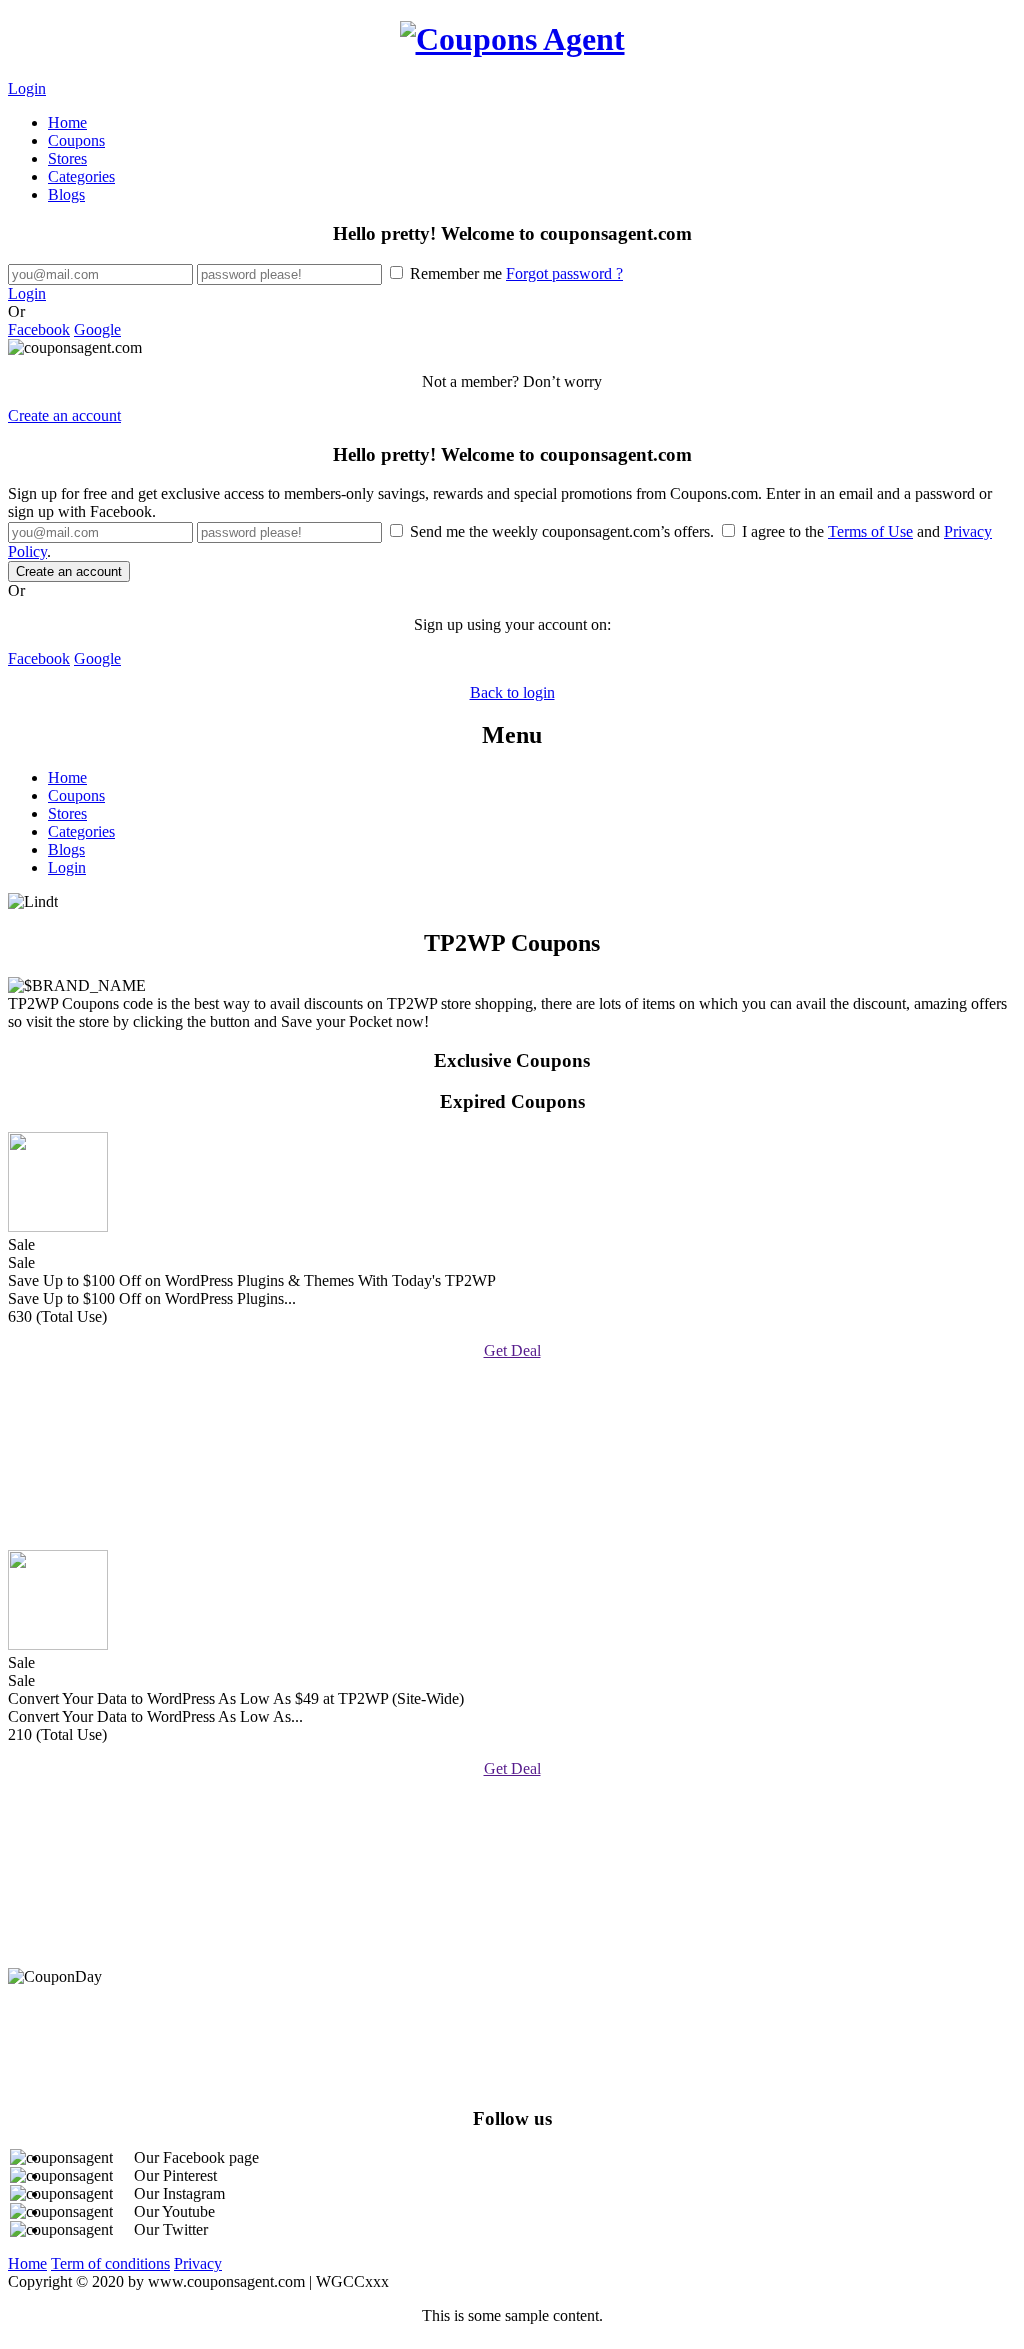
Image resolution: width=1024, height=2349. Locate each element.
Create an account (64, 415)
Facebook (39, 329)
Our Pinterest (175, 2175)
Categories (81, 176)
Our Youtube (174, 2211)
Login (27, 88)
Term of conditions (110, 2263)
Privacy (198, 2263)
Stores (67, 158)
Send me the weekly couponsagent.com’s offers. (562, 531)
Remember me (514, 273)
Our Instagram (179, 2193)
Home (67, 122)
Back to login (512, 692)
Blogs (66, 194)
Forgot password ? (564, 273)
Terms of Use (870, 531)
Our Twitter (171, 2229)
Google (97, 329)
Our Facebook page (196, 2157)
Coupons (76, 140)
